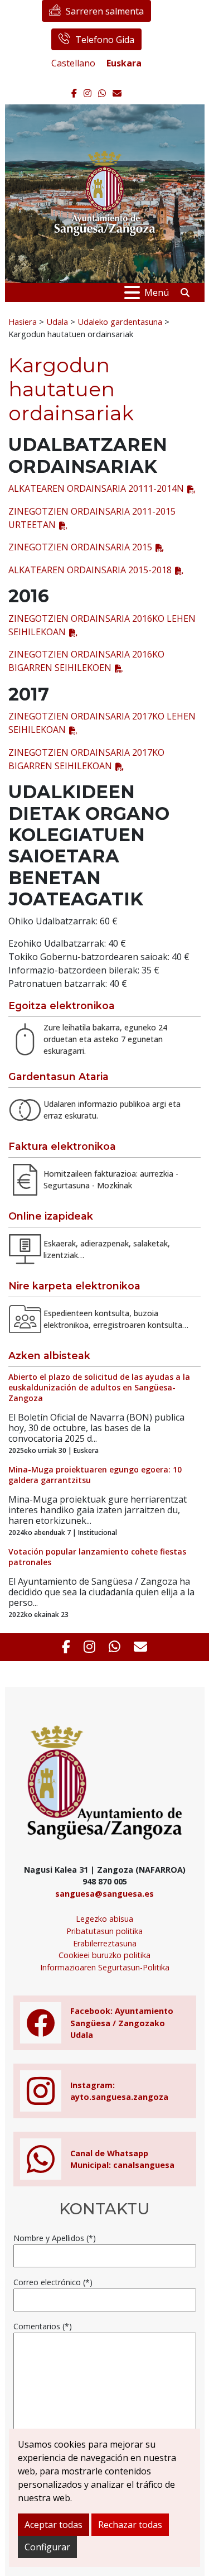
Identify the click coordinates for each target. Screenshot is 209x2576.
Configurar (47, 2547)
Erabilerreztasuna (105, 1943)
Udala (57, 322)
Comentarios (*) (43, 2326)
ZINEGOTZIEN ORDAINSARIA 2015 (80, 547)
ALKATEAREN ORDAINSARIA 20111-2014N (96, 488)
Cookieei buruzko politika (104, 1955)
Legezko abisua (104, 1919)
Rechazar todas (130, 2525)
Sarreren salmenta (105, 11)
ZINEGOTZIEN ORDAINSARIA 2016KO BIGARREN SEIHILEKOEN (86, 661)
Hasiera (23, 322)
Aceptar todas (54, 2525)
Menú (157, 292)
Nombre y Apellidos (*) (55, 2238)
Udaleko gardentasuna (120, 322)
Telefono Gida (105, 40)
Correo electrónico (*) (53, 2282)
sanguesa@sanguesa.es (104, 1894)
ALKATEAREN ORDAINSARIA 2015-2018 (90, 570)
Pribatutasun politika (104, 1931)
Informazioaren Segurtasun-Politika (105, 1967)
